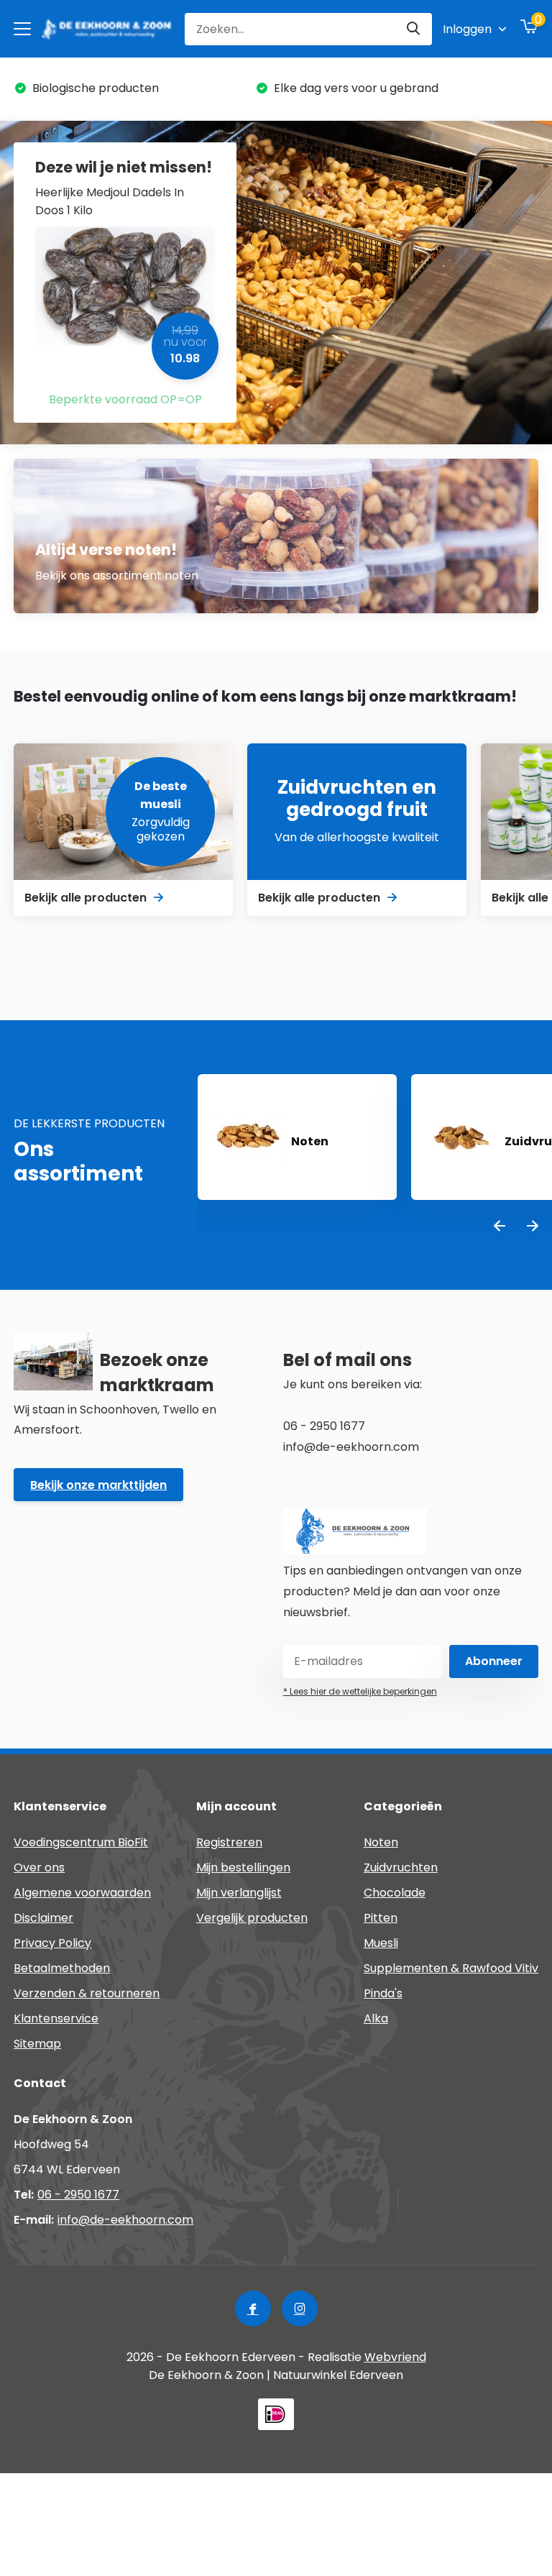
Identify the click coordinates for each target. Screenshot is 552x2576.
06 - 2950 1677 (78, 2195)
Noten (381, 1842)
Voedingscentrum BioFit (81, 1842)
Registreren (229, 1842)
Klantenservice (56, 2018)
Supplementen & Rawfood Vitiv (451, 1968)
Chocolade (395, 1893)
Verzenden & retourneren (87, 1993)
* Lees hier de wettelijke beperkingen (360, 1691)
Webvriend (395, 2357)
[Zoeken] (414, 29)
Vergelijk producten (252, 1918)
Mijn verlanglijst (239, 1893)
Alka (376, 2018)
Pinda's (383, 1993)
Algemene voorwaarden (82, 1893)
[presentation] (500, 1227)
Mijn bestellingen (243, 1867)
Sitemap (37, 2044)
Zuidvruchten (401, 1867)
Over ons (39, 1867)
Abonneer (494, 1661)
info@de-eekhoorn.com (125, 2220)
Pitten (381, 1918)
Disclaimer (43, 1918)
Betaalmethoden (62, 1968)
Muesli (381, 1943)
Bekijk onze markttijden (98, 1485)
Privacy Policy (52, 1943)
